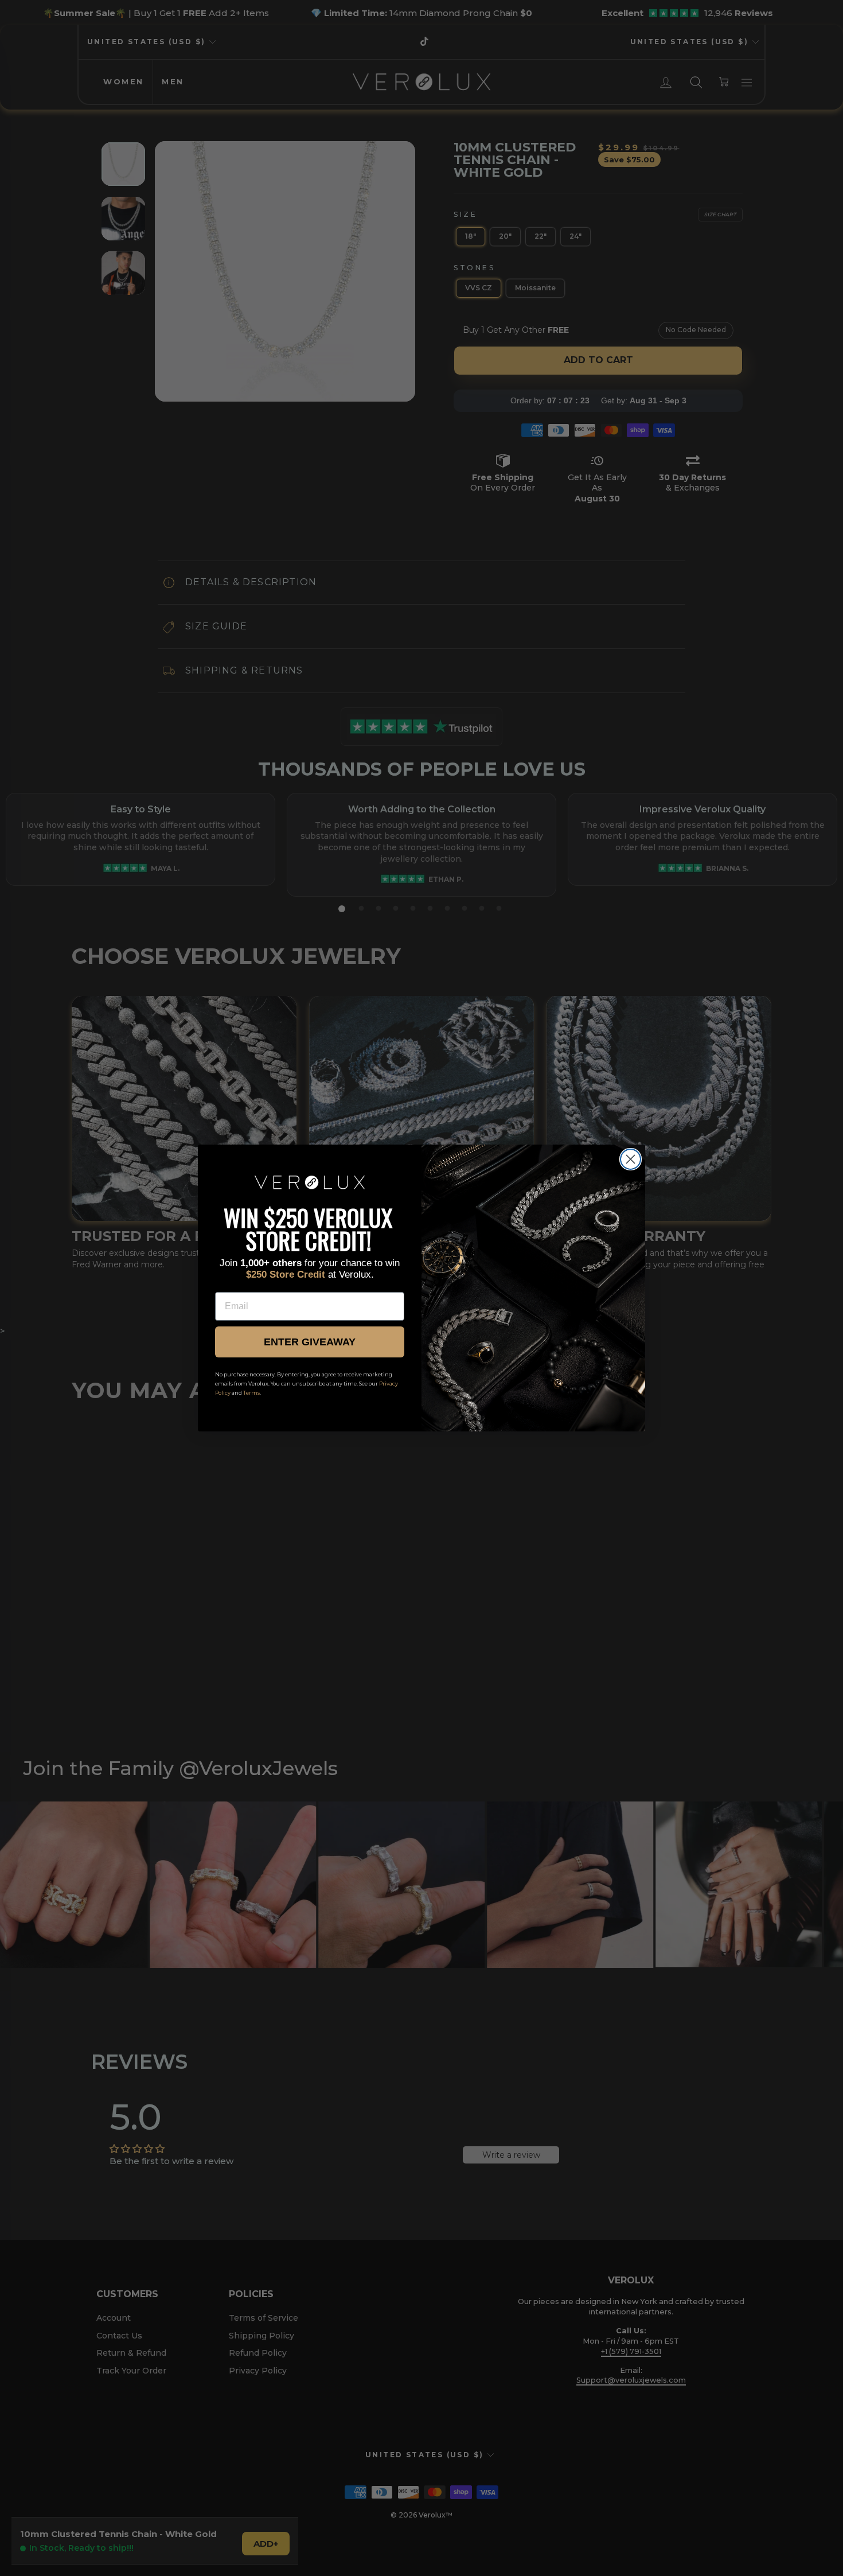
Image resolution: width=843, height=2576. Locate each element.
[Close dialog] (631, 1159)
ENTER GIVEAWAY (310, 1342)
